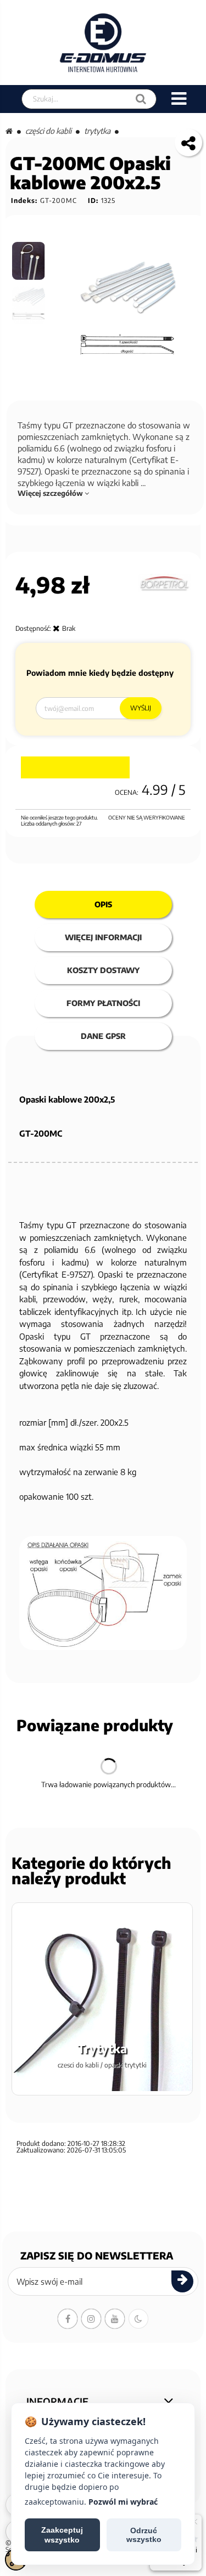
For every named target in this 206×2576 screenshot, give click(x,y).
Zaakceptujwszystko (62, 2535)
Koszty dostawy (103, 970)
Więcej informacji (103, 937)
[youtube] (115, 2319)
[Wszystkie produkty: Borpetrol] (164, 583)
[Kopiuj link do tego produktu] (188, 143)
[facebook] (68, 2319)
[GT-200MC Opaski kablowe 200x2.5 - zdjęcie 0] (29, 261)
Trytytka (97, 131)
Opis (103, 904)
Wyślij (141, 708)
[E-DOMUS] (103, 43)
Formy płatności (103, 1003)
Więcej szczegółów (51, 493)
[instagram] (91, 2319)
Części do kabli (48, 131)
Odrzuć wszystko (144, 2535)
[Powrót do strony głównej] (9, 131)
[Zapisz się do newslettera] (182, 2281)
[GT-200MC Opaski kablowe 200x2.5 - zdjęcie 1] (29, 305)
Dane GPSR (103, 1036)
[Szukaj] (141, 99)
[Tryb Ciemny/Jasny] (138, 2319)
